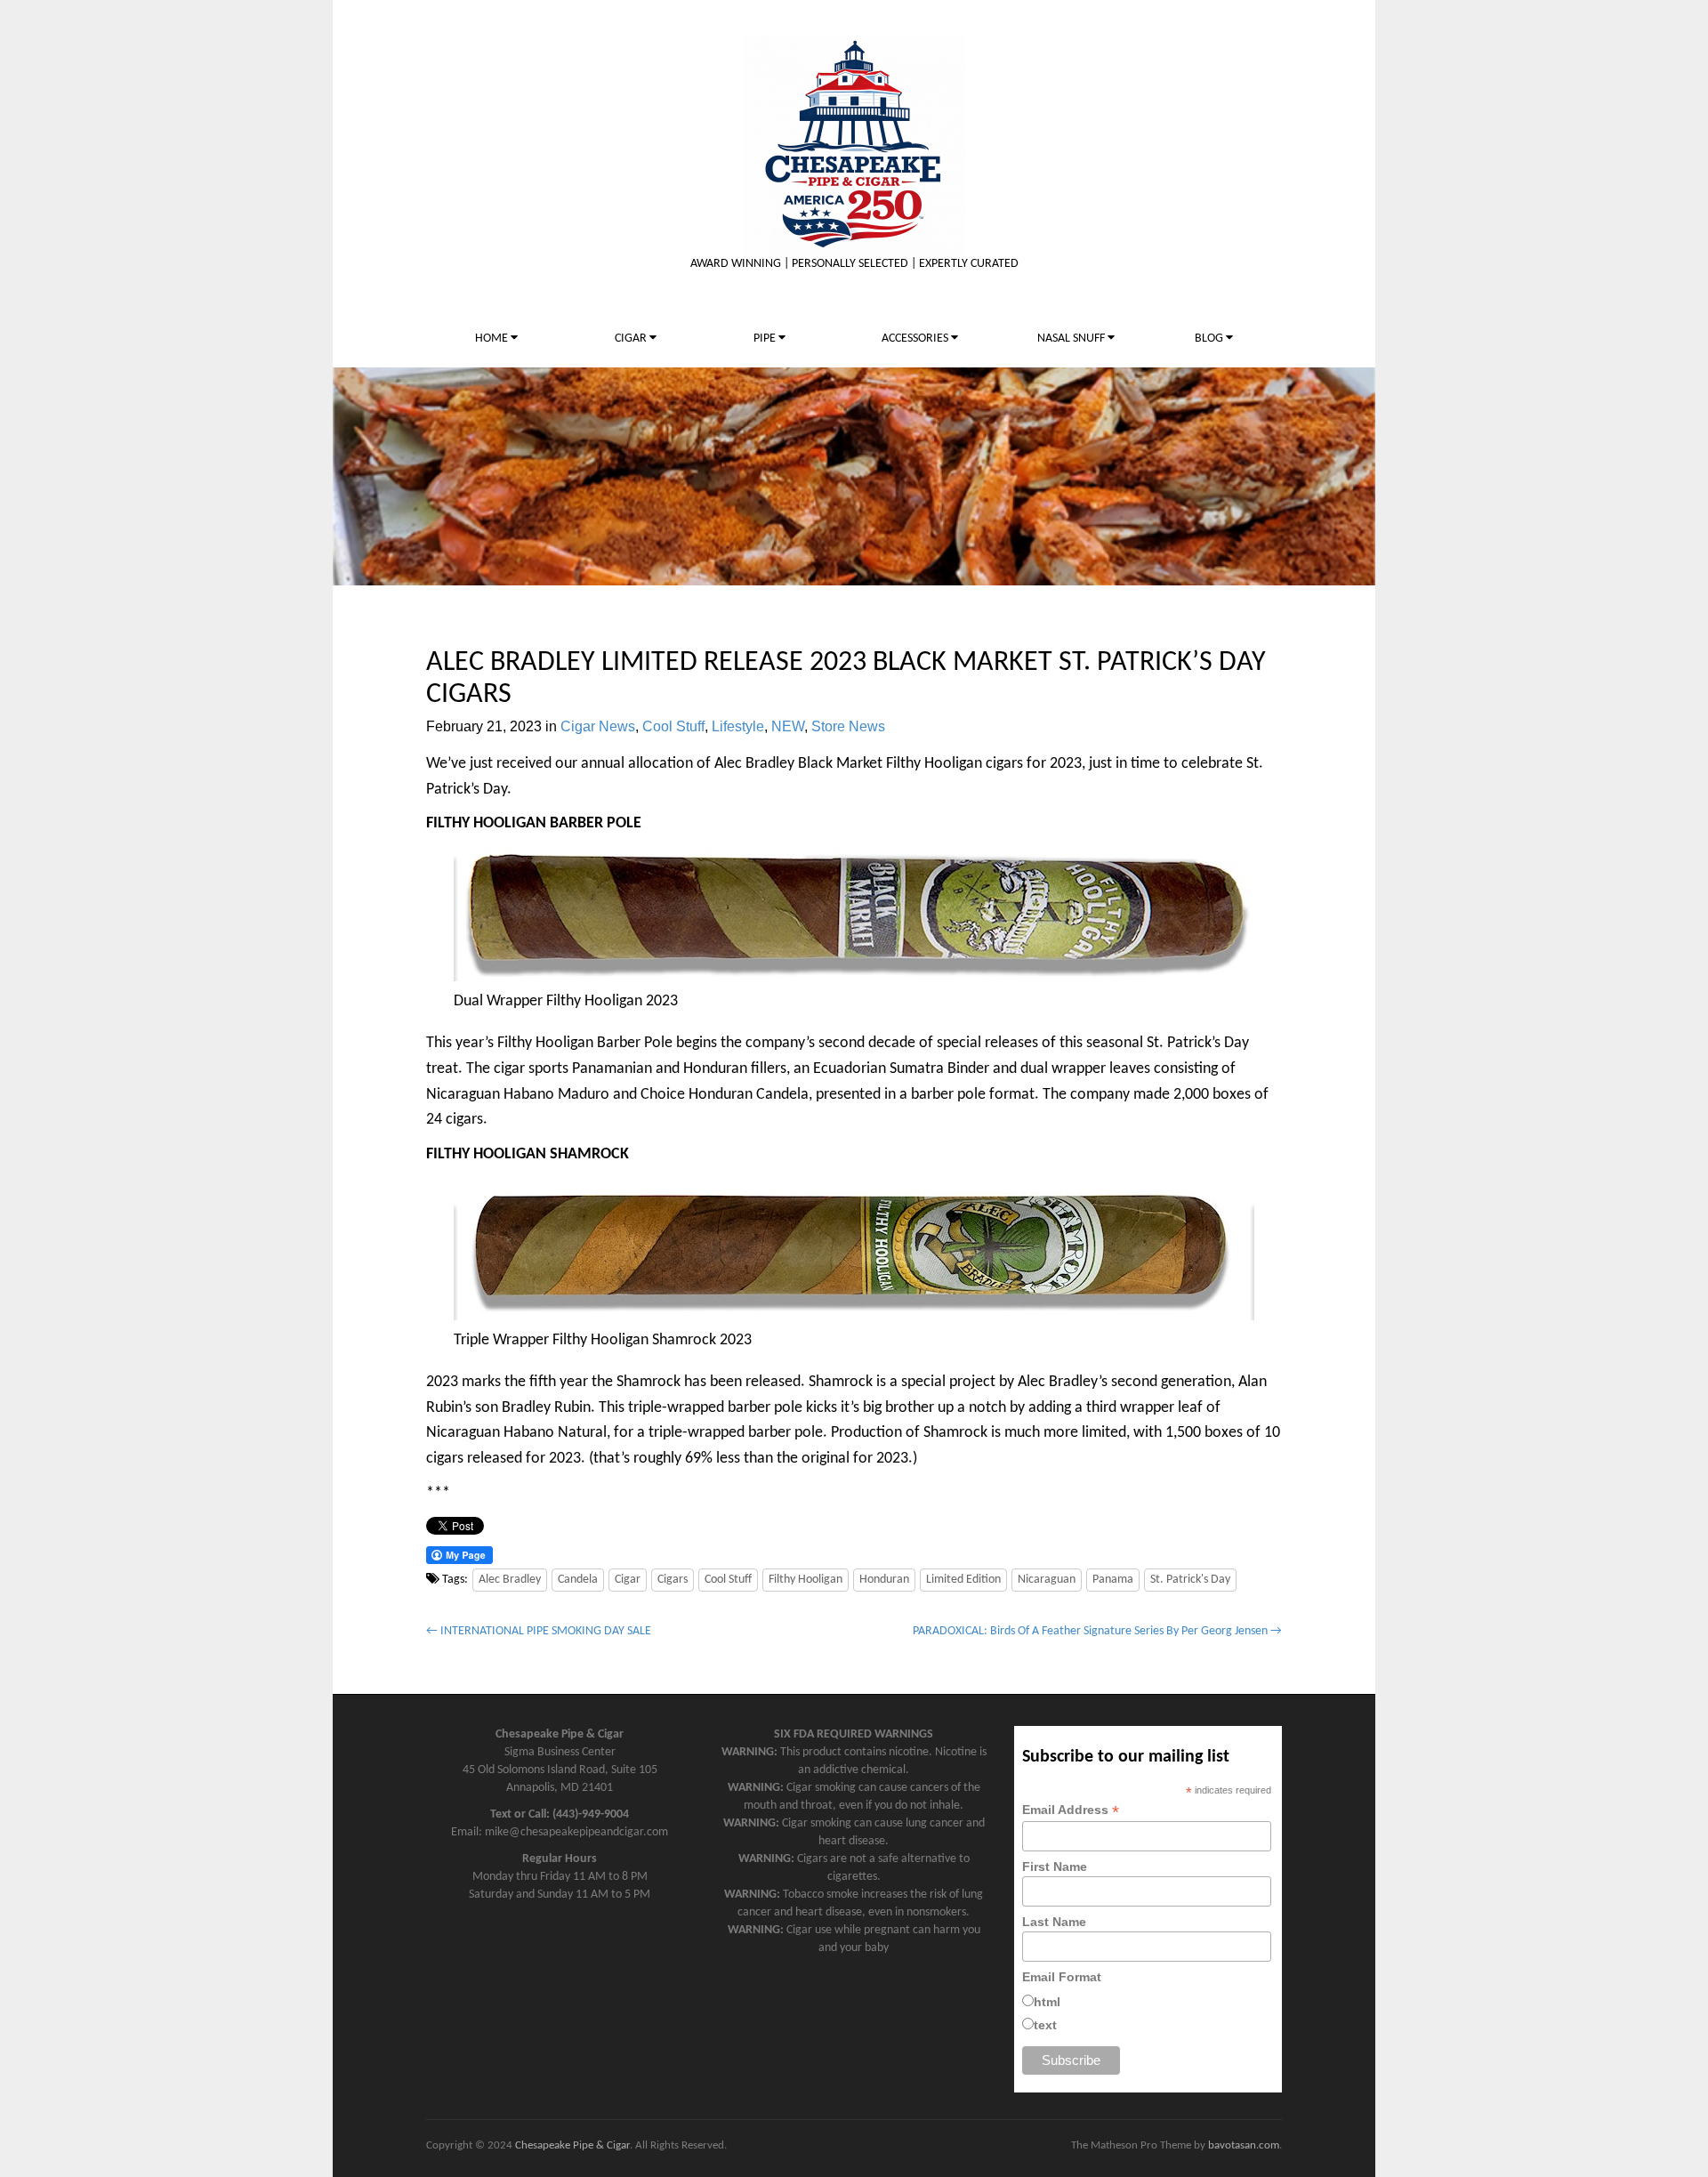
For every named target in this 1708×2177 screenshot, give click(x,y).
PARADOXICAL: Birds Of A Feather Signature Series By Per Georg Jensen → (1097, 1631)
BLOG (1210, 339)
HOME (493, 339)
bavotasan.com (1244, 2145)
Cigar (628, 1580)
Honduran (884, 1580)
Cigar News (598, 726)
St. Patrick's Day (1190, 1580)
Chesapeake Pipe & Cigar (572, 2145)
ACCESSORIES (916, 339)
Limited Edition (963, 1580)
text (1045, 2025)
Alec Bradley (510, 1580)
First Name (1055, 1867)
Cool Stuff (673, 726)
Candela (578, 1580)
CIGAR (632, 339)
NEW (788, 726)
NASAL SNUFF (1072, 339)
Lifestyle (738, 726)
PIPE (766, 339)
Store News (848, 726)
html (1047, 2002)
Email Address (1071, 1810)
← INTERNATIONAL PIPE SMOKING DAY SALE (539, 1631)
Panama (1113, 1580)
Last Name (1054, 1922)
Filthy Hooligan (806, 1580)
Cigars (673, 1580)
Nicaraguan (1047, 1580)
